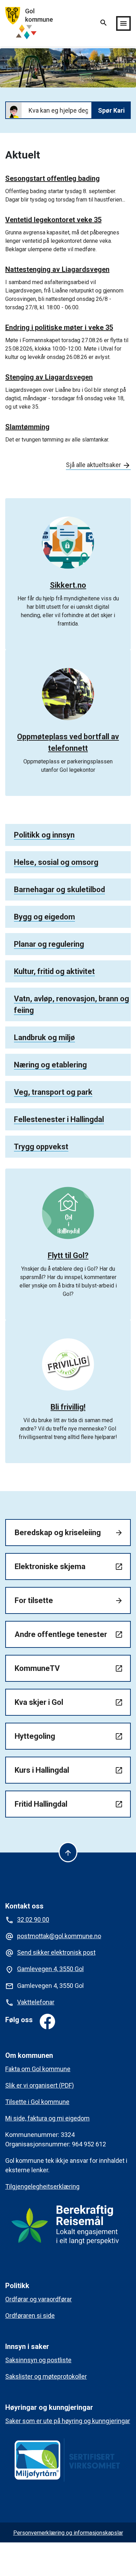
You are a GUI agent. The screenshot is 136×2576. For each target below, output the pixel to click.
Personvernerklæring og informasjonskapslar (68, 2533)
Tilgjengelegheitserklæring (42, 2186)
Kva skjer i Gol (69, 1702)
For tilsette (69, 1600)
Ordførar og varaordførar (39, 2299)
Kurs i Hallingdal (69, 1770)
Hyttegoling (69, 1736)
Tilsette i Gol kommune (37, 2102)
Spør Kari (111, 110)
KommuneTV (69, 1668)
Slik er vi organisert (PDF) (40, 2085)
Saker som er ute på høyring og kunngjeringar (68, 2421)
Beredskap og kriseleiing (69, 1533)
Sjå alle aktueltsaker (98, 465)
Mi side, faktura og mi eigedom (47, 2118)
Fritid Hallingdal (69, 1804)
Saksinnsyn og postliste (38, 2360)
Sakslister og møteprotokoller (46, 2376)
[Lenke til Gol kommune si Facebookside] (47, 2021)
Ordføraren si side (30, 2316)
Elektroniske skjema (69, 1566)
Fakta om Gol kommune (38, 2069)
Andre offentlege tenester (69, 1634)
